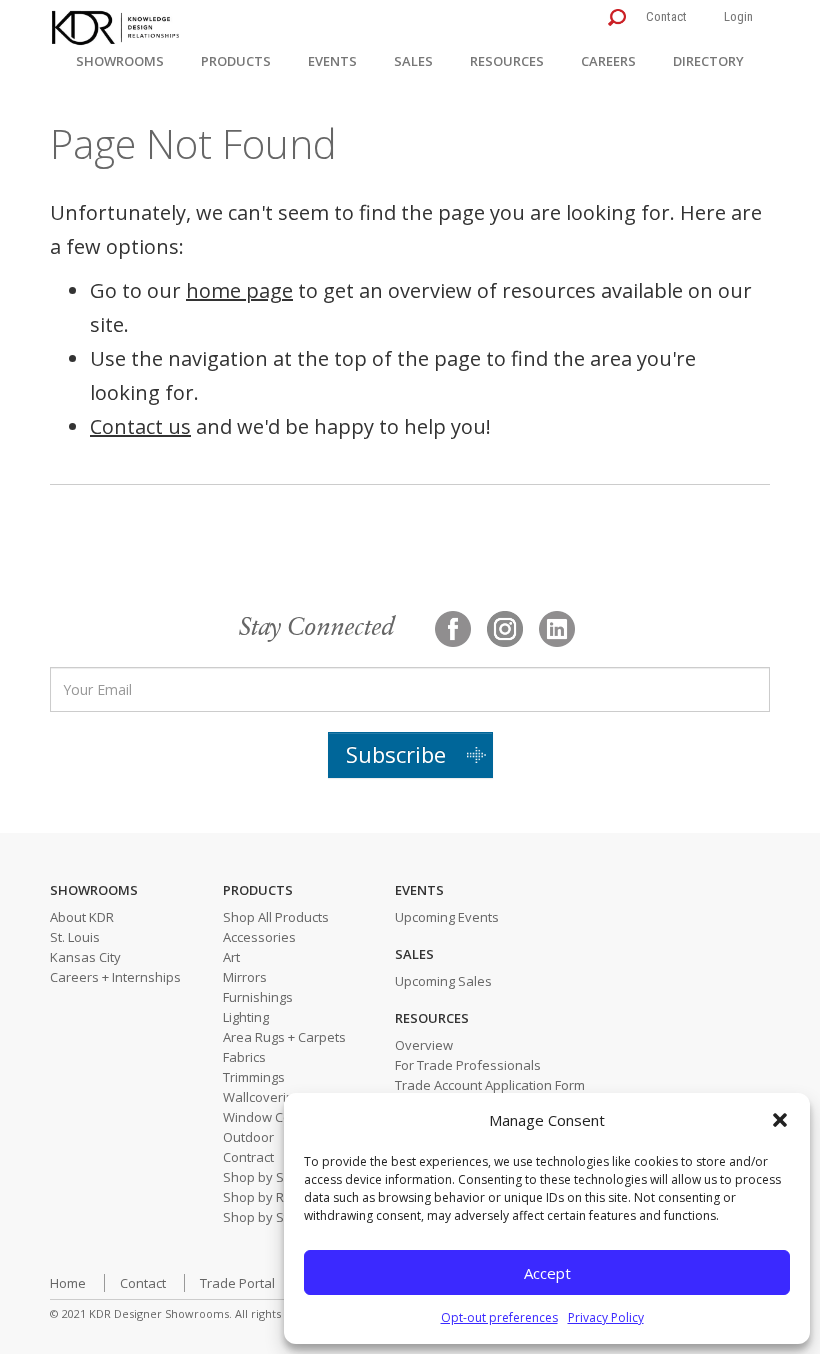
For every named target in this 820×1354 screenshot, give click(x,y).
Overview (424, 1045)
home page (239, 290)
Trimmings (254, 1077)
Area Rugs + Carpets (284, 1037)
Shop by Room (267, 1197)
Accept (547, 1273)
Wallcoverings (265, 1097)
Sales (413, 61)
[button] (780, 1120)
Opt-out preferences (499, 1317)
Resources (507, 61)
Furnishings (258, 997)
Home (68, 1283)
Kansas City (85, 957)
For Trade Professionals (468, 1065)
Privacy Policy (606, 1317)
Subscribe (396, 754)
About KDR (82, 917)
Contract (248, 1157)
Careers (608, 61)
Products (236, 61)
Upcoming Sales (443, 981)
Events (332, 61)
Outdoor (248, 1137)
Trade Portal (237, 1283)
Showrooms (120, 61)
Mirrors (245, 977)
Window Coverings (279, 1117)
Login (738, 16)
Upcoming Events (447, 917)
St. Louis (75, 937)
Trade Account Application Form (490, 1085)
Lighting (246, 1017)
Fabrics (244, 1057)
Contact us (140, 426)
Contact (666, 16)
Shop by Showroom (282, 1177)
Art (231, 957)
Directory (708, 61)
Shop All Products (276, 917)
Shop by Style (264, 1217)
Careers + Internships (115, 977)
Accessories (259, 937)
